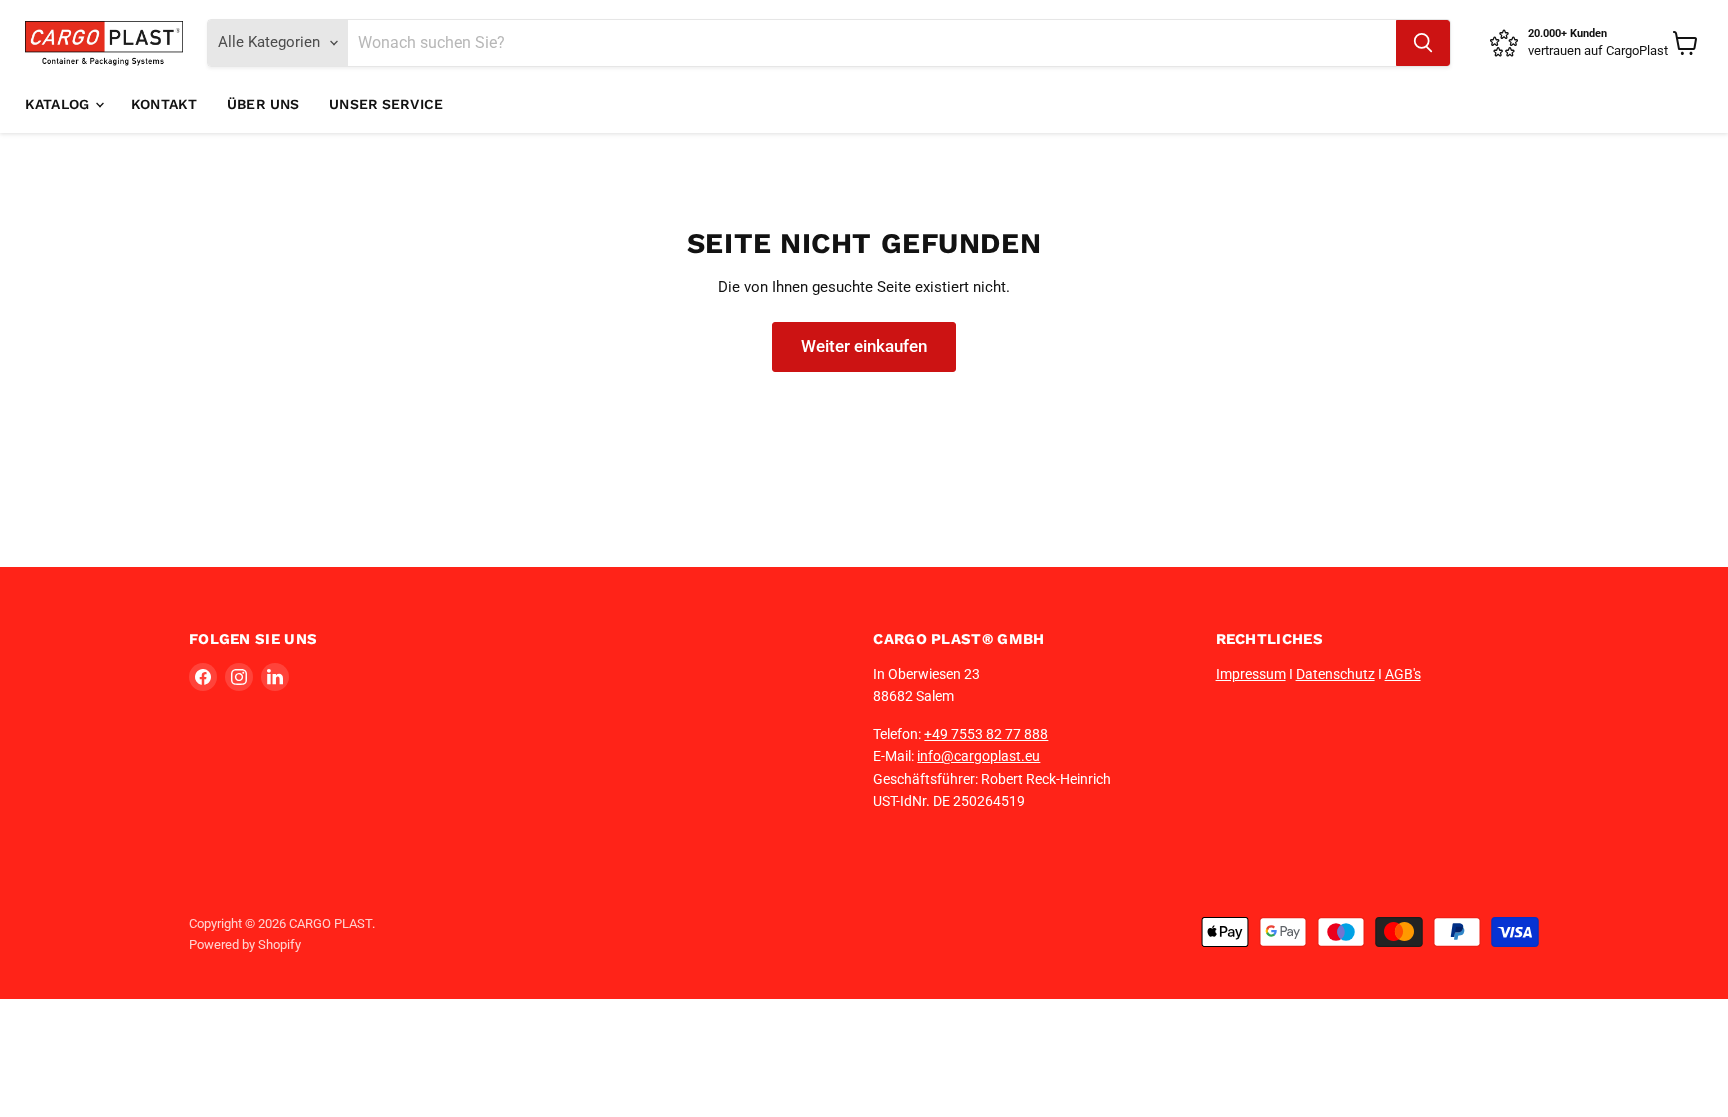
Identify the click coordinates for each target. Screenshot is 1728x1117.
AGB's (1403, 674)
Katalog (59, 104)
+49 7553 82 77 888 (986, 734)
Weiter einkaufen (864, 346)
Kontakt (164, 104)
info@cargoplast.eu (978, 756)
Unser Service (386, 104)
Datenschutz (1335, 674)
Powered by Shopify (245, 944)
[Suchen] (1423, 43)
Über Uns (263, 104)
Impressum (1251, 674)
